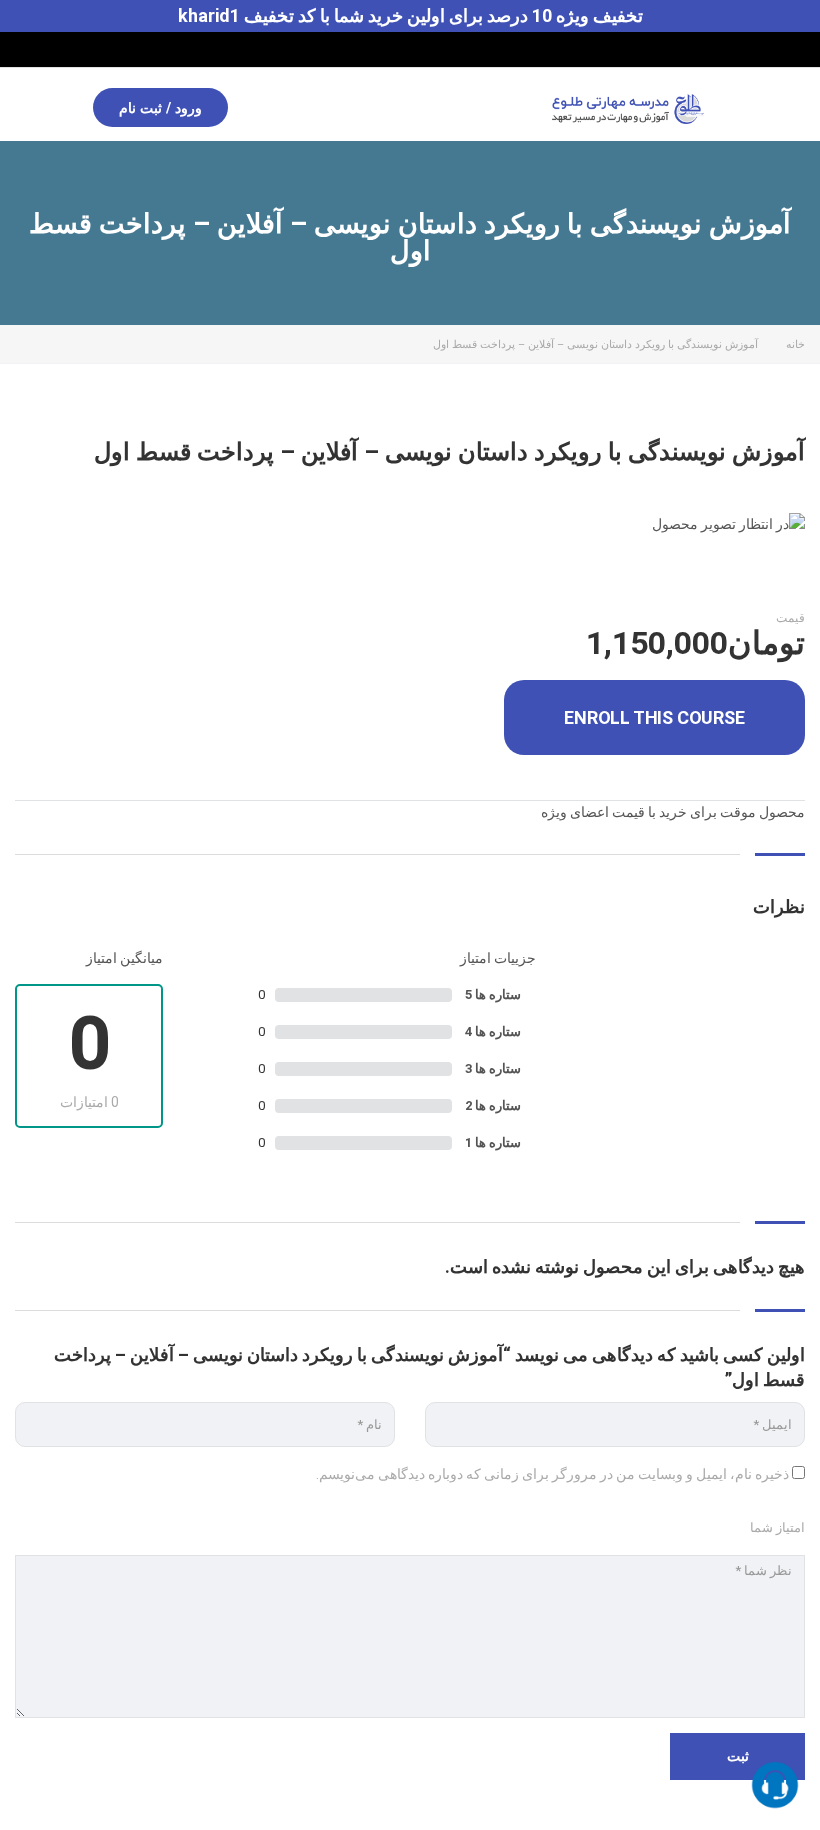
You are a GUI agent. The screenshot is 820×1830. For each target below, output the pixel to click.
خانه (795, 344)
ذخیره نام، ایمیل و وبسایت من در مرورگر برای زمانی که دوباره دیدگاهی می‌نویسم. (552, 1474)
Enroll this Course (654, 717)
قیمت (790, 618)
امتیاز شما (777, 1527)
